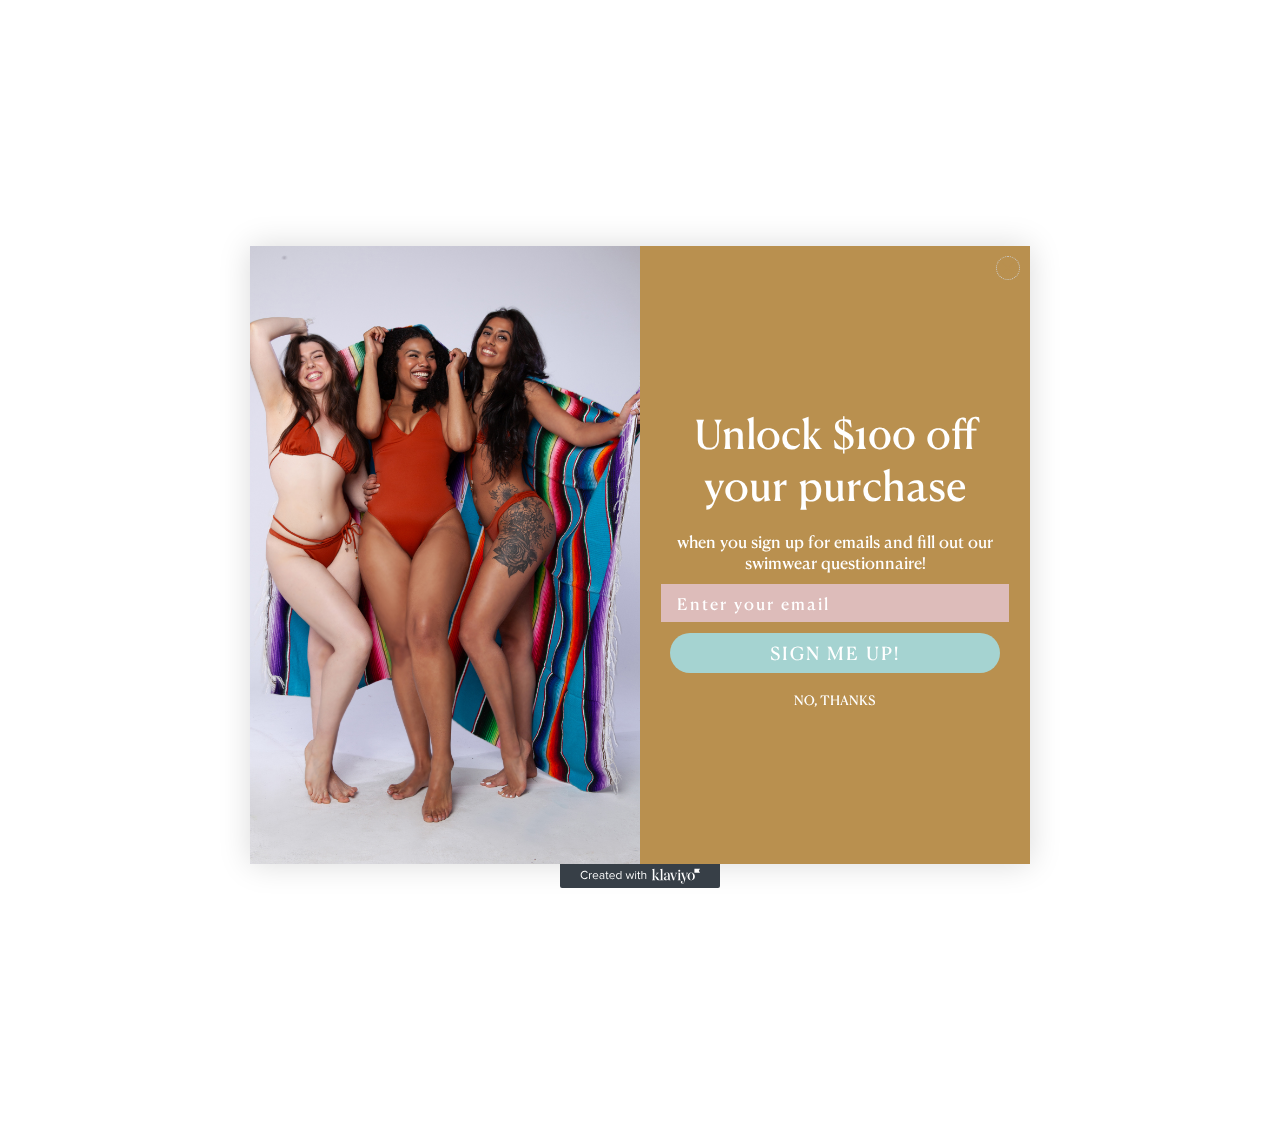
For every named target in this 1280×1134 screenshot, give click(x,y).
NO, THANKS (835, 698)
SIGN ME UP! (835, 652)
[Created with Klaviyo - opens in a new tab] (640, 876)
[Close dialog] (1008, 268)
